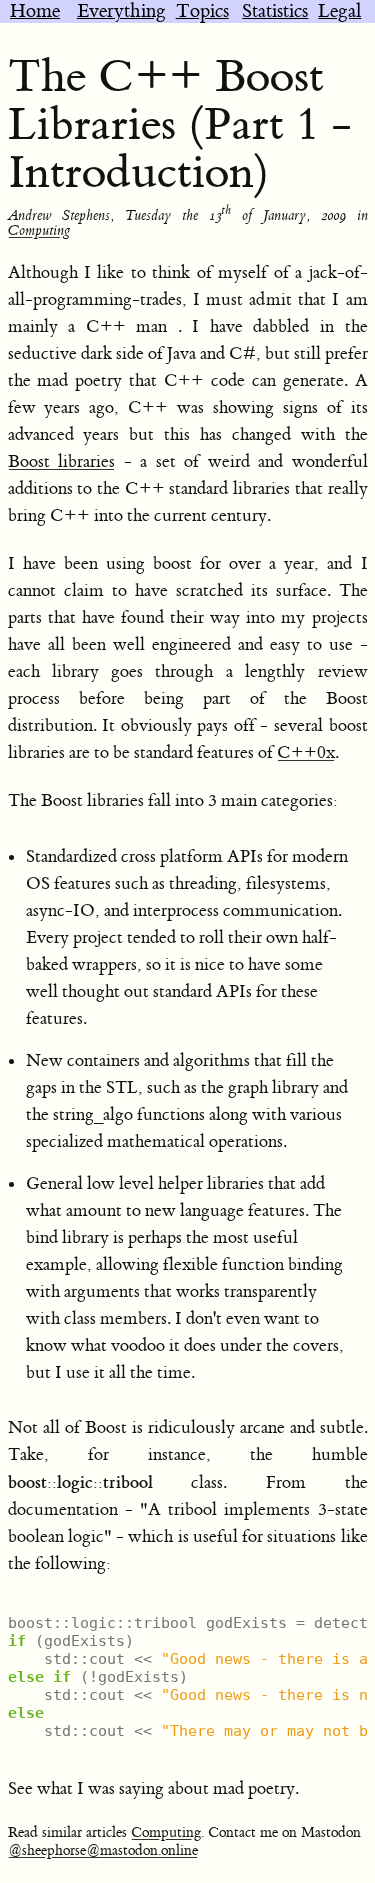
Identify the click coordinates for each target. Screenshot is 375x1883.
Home (35, 11)
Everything (121, 11)
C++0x (306, 753)
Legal (339, 11)
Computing (39, 231)
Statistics (275, 11)
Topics (202, 11)
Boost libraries (62, 462)
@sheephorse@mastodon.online (103, 1851)
